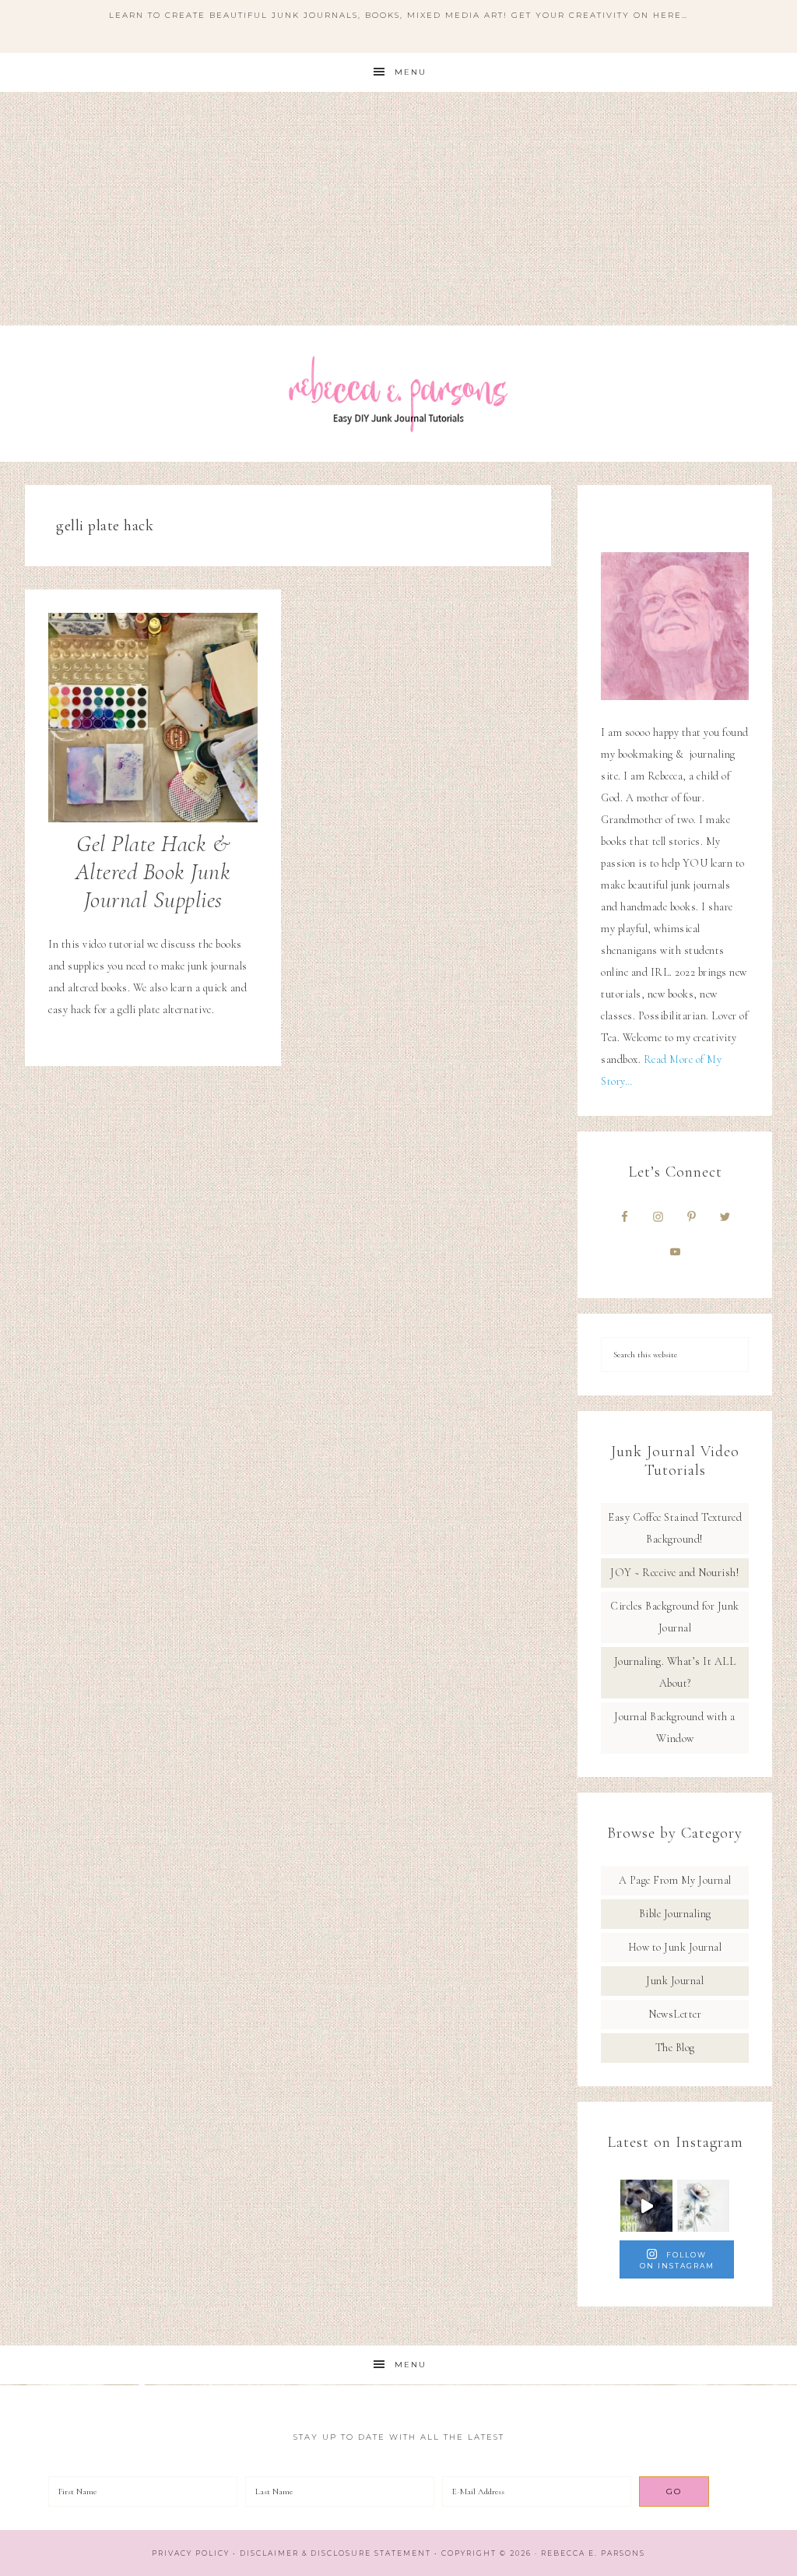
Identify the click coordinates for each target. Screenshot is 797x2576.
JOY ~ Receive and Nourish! (675, 1573)
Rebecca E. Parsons (398, 394)
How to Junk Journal (675, 1947)
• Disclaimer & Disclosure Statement (332, 2553)
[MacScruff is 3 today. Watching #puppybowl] (646, 2206)
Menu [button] (411, 72)
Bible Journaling (675, 1914)
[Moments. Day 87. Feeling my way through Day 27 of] (703, 2206)
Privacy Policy (191, 2553)
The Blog (675, 2048)
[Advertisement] (398, 209)
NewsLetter (675, 2014)
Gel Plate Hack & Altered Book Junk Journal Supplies (153, 872)
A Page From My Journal (675, 1880)
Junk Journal (675, 1981)
